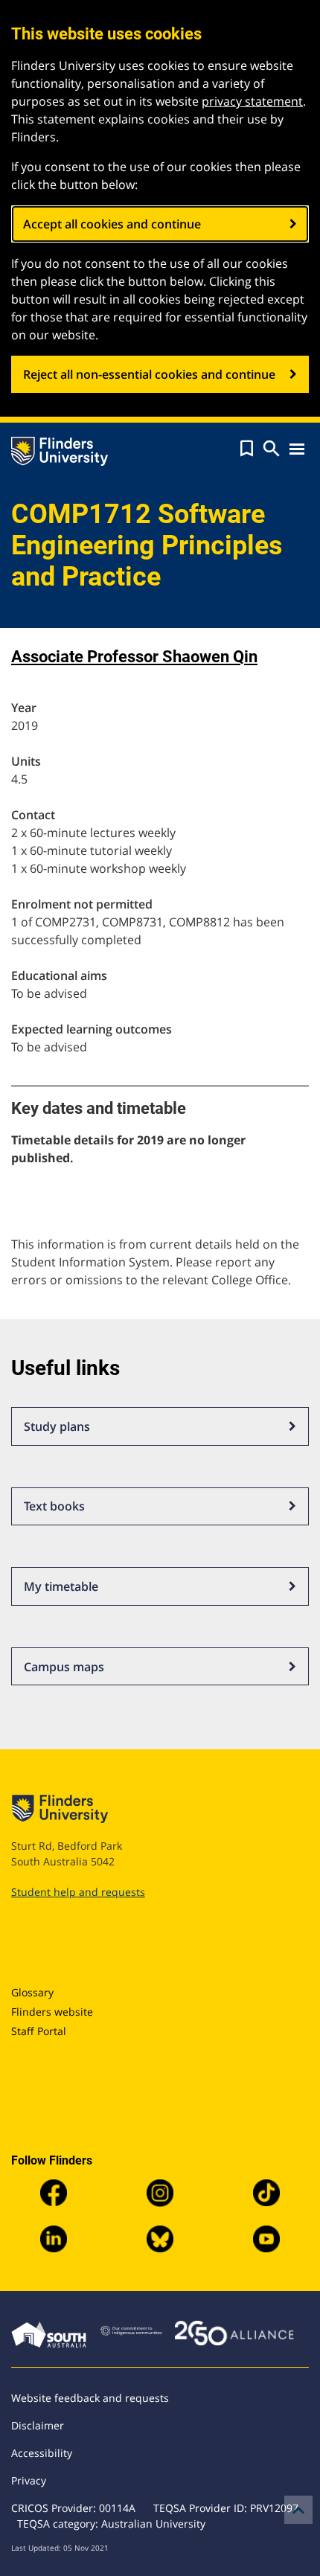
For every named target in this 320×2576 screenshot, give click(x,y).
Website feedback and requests (90, 2398)
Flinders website (52, 2012)
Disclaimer (38, 2425)
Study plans (57, 1426)
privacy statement (252, 101)
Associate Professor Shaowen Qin (134, 657)
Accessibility (42, 2453)
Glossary (32, 1992)
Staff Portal (39, 2031)
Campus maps (64, 1667)
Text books (54, 1506)
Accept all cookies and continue (112, 224)
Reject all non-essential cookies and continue (149, 374)
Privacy (29, 2480)
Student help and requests (78, 1892)
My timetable (61, 1586)
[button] (247, 449)
